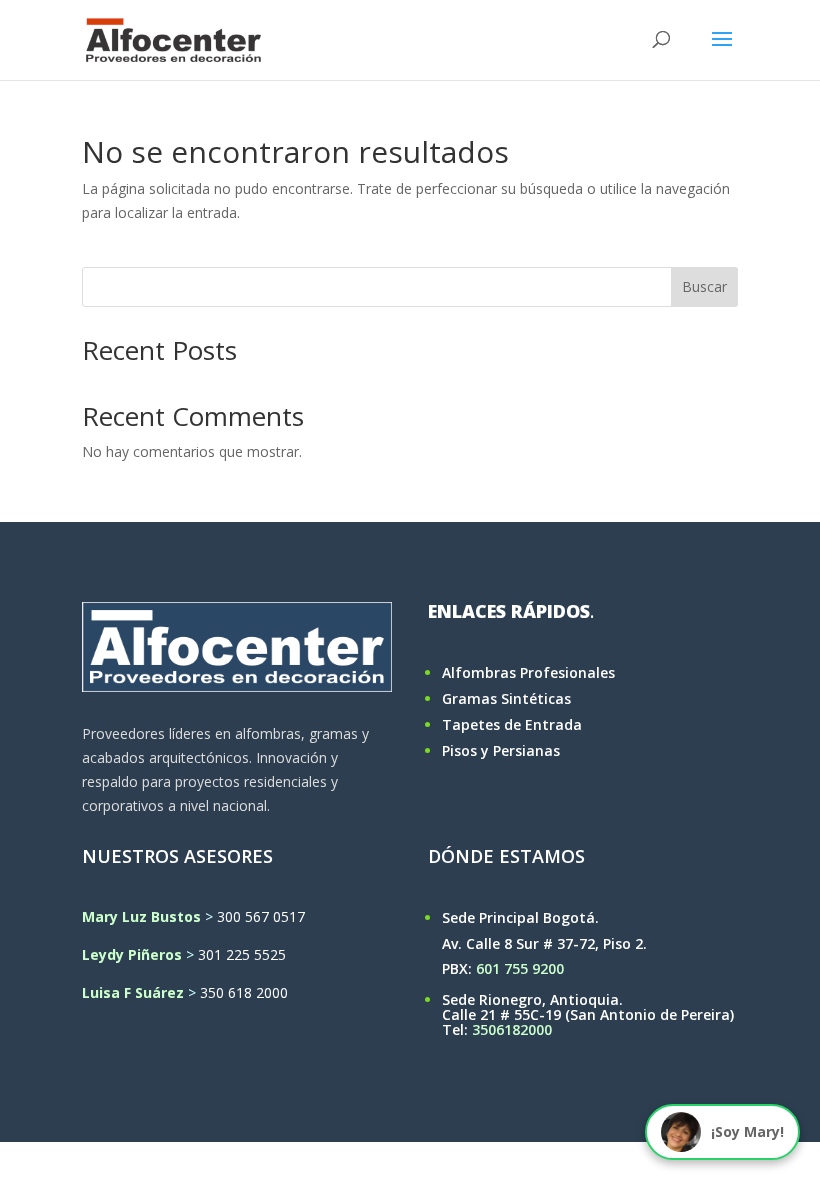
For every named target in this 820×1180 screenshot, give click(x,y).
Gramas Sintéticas (506, 698)
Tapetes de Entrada (512, 724)
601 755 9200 (520, 968)
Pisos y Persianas (501, 750)
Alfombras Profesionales (528, 672)
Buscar (704, 286)
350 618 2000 (244, 992)
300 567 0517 (261, 916)
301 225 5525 (242, 954)
